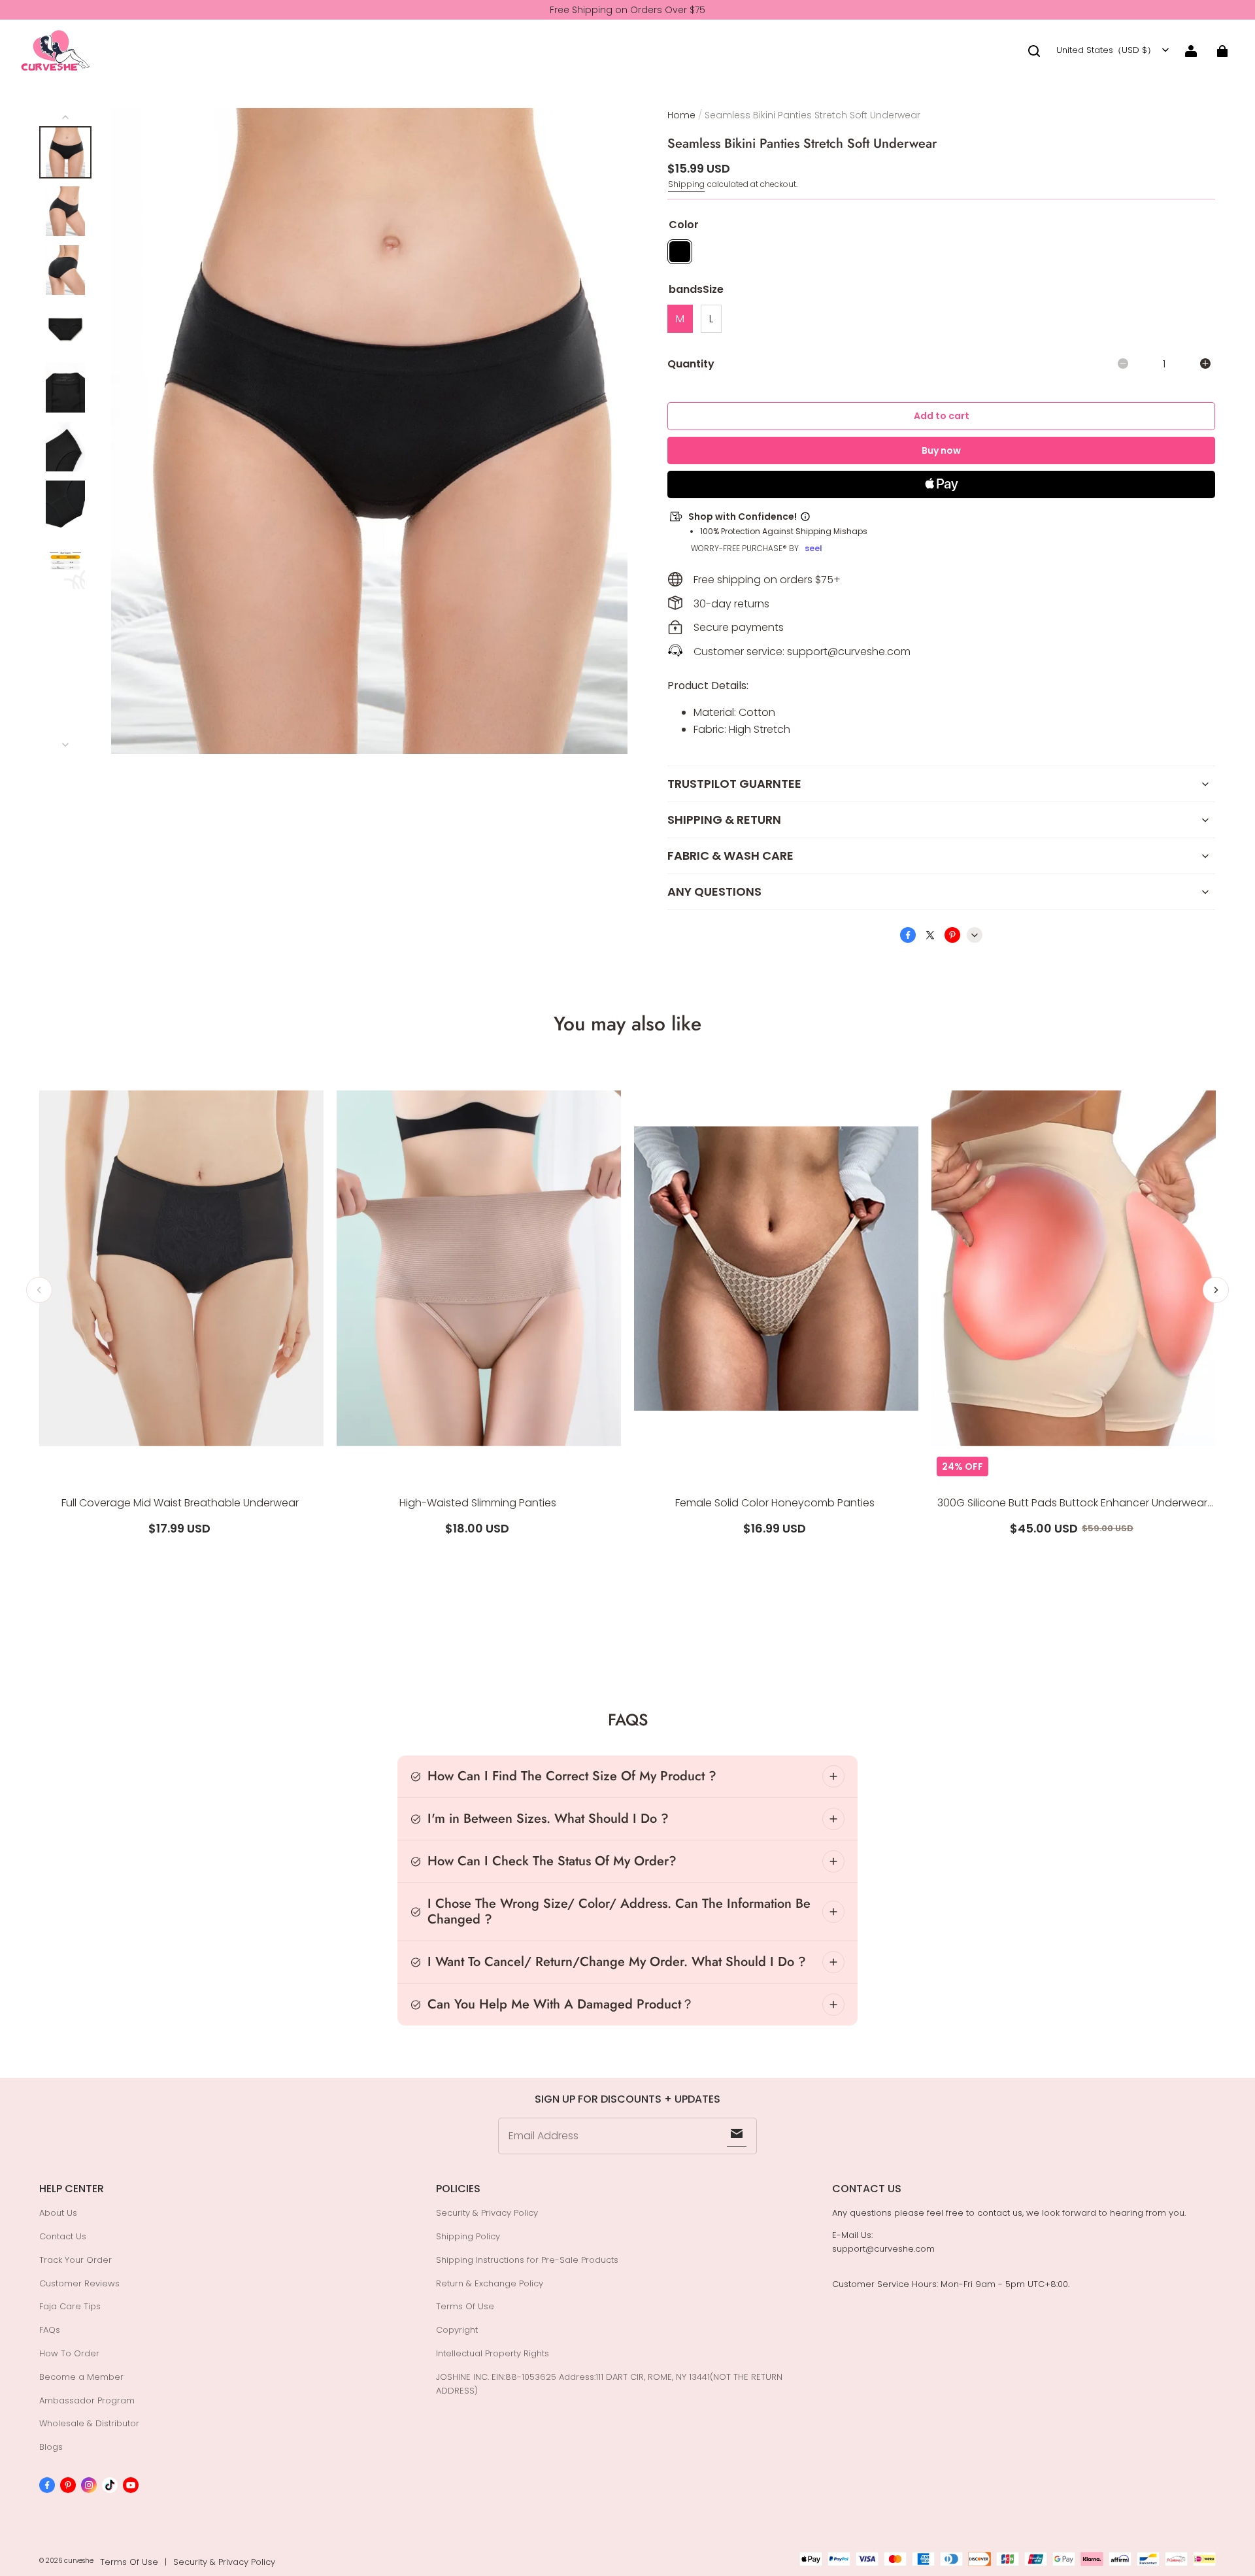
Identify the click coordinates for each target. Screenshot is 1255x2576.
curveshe (79, 2561)
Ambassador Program (87, 2400)
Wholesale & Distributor (89, 2423)
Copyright (457, 2330)
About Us (58, 2213)
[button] (1034, 51)
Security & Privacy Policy (487, 2213)
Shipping (686, 184)
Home (681, 115)
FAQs (50, 2330)
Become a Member (81, 2377)
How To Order (69, 2353)
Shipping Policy (468, 2236)
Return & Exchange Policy (490, 2283)
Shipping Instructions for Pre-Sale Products (527, 2260)
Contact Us (63, 2236)
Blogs (51, 2447)
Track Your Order (75, 2260)
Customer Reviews (79, 2283)
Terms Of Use (465, 2306)
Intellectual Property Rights (493, 2353)
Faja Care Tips (70, 2306)
